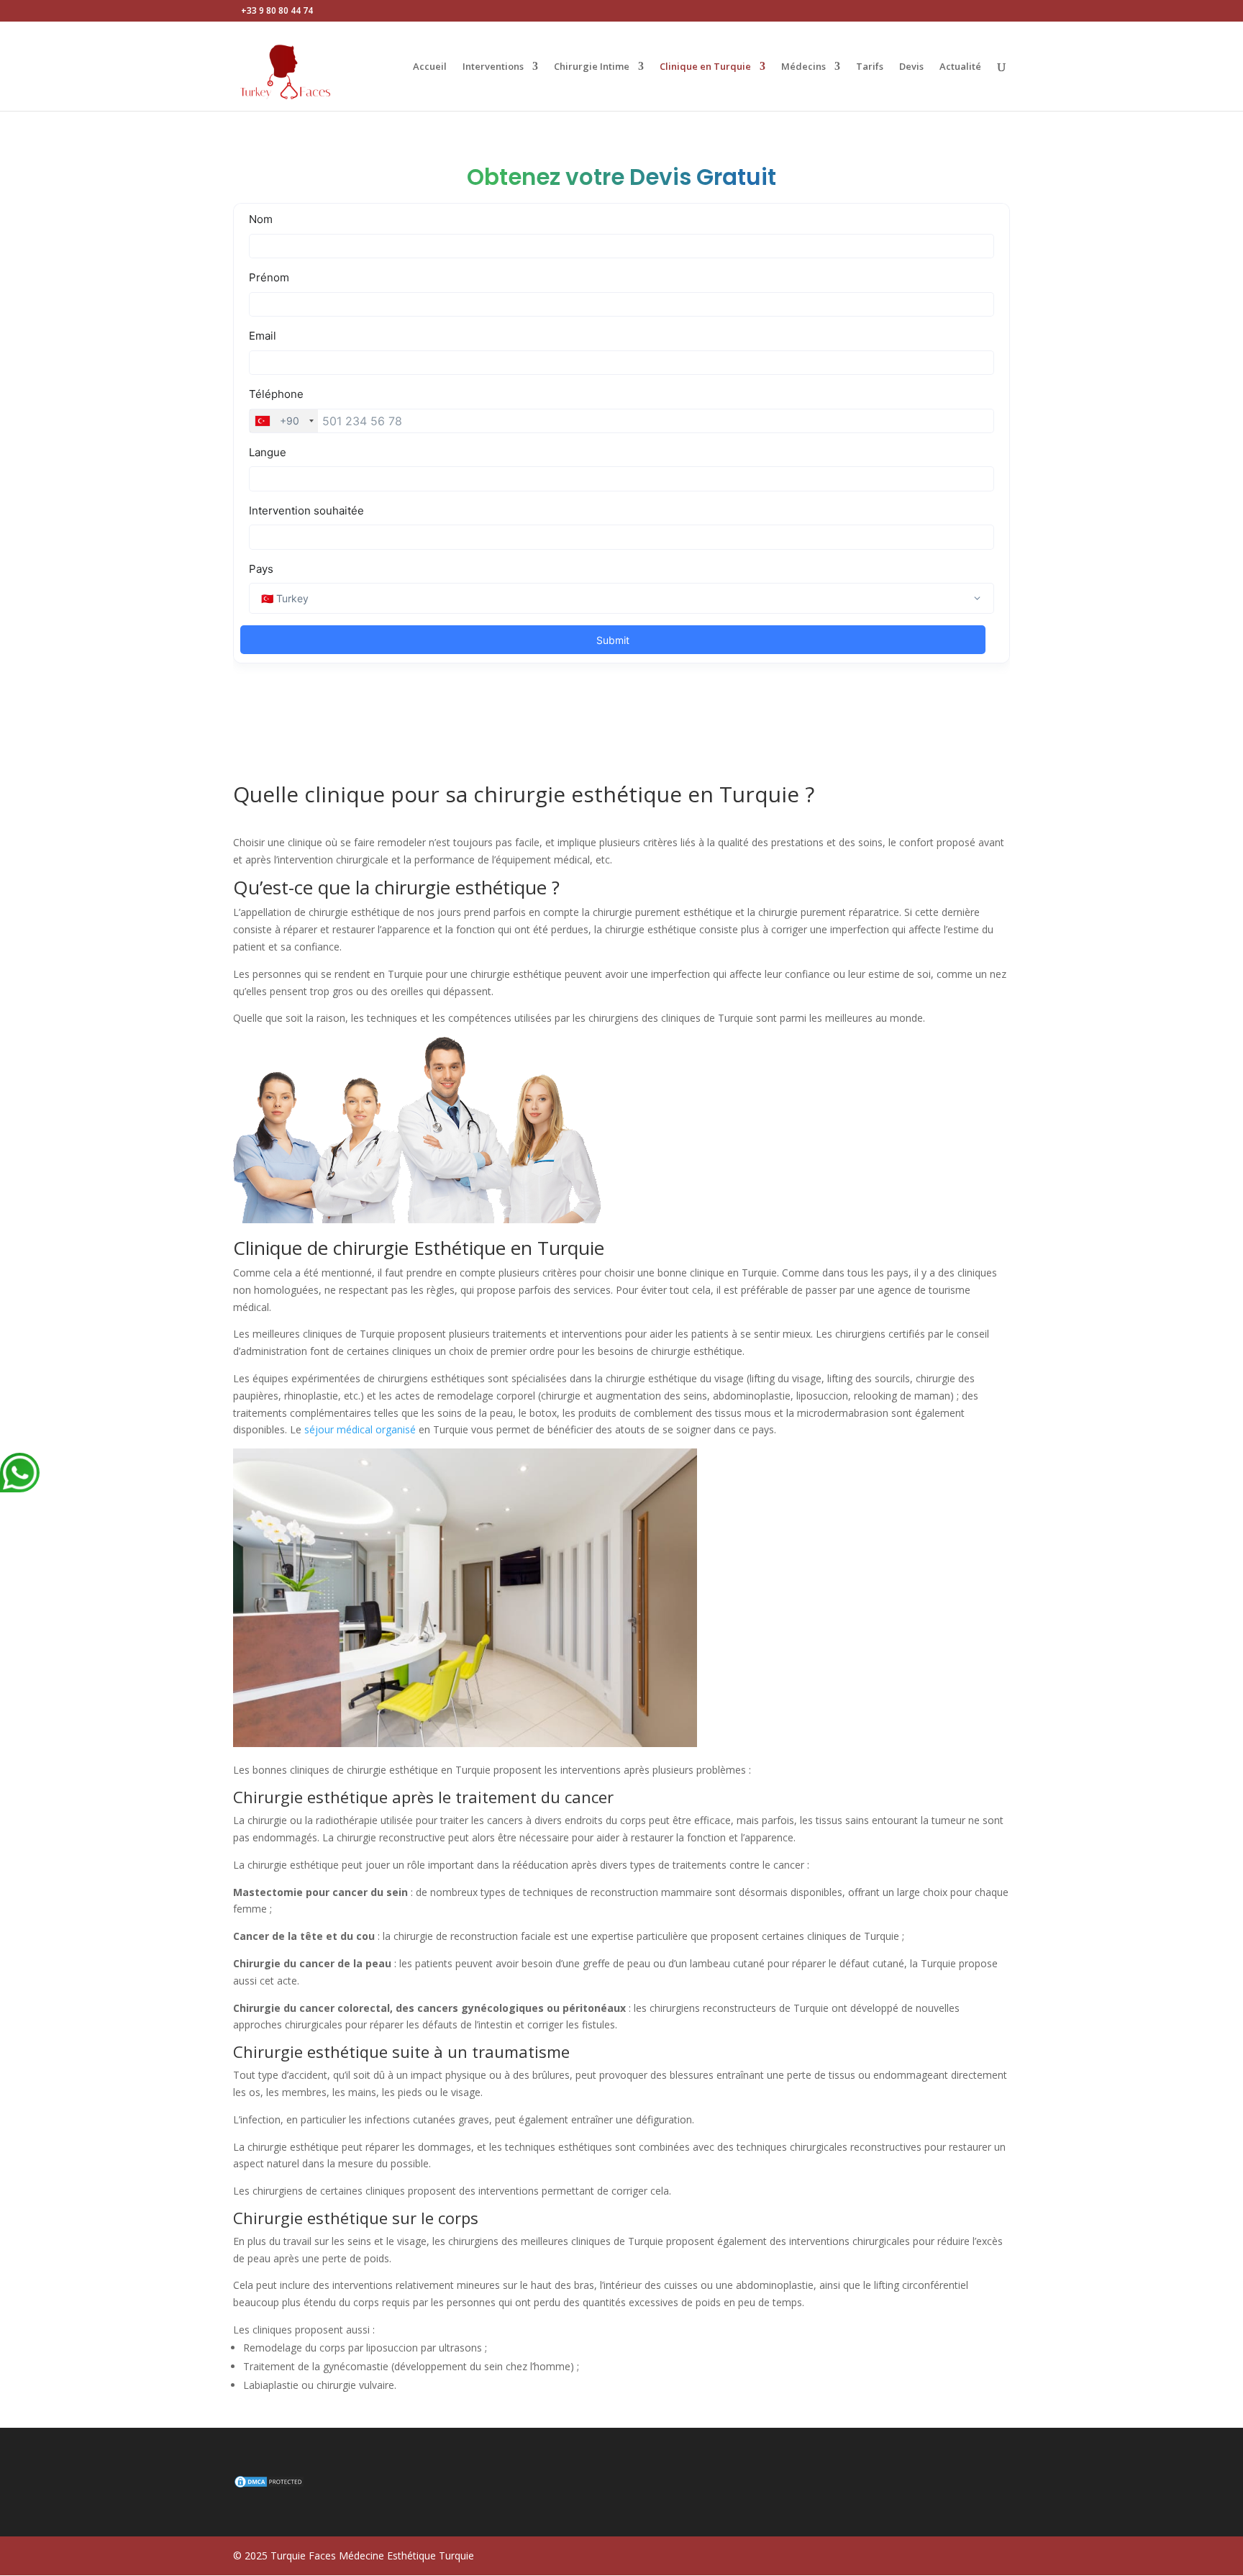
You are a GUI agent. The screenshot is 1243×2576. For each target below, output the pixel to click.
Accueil (430, 67)
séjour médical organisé (360, 1429)
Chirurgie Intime (592, 67)
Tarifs (870, 67)
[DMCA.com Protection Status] (269, 2485)
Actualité (960, 67)
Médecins (803, 67)
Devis (911, 67)
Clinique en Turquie (705, 67)
